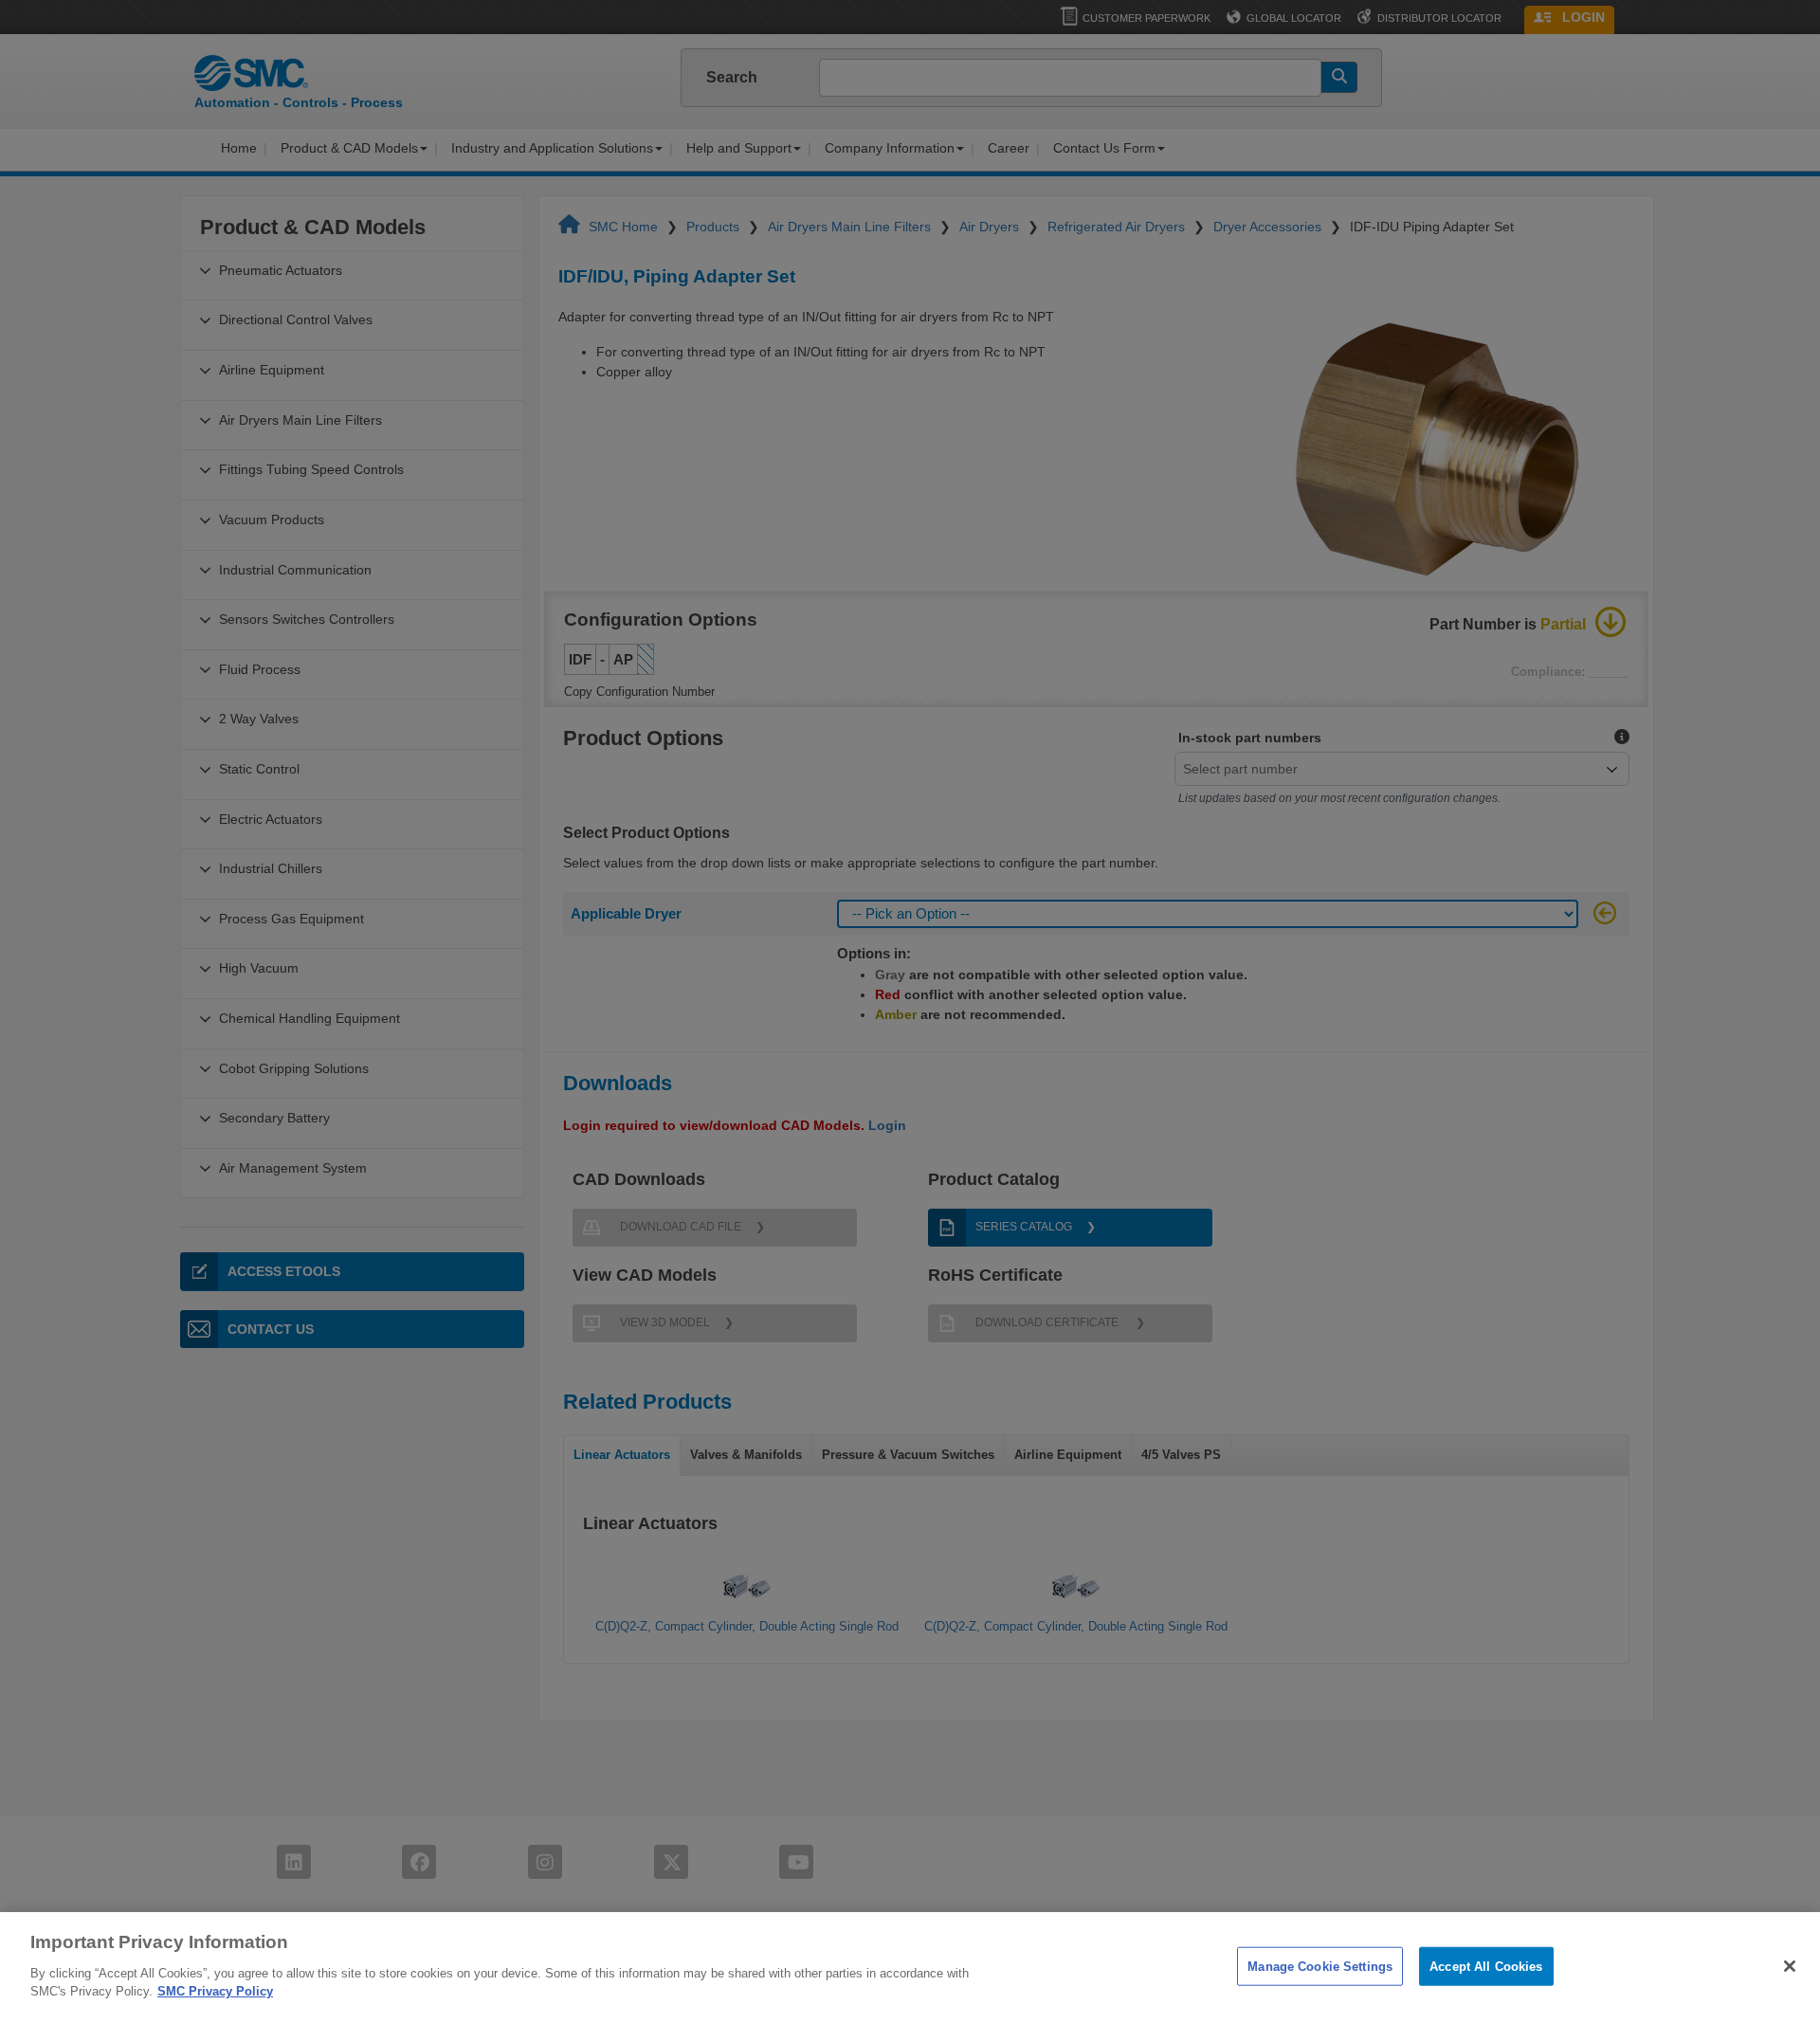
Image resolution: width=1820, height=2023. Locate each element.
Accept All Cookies (1486, 1966)
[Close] (1790, 1966)
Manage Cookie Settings (1320, 1966)
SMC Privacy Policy (215, 1991)
